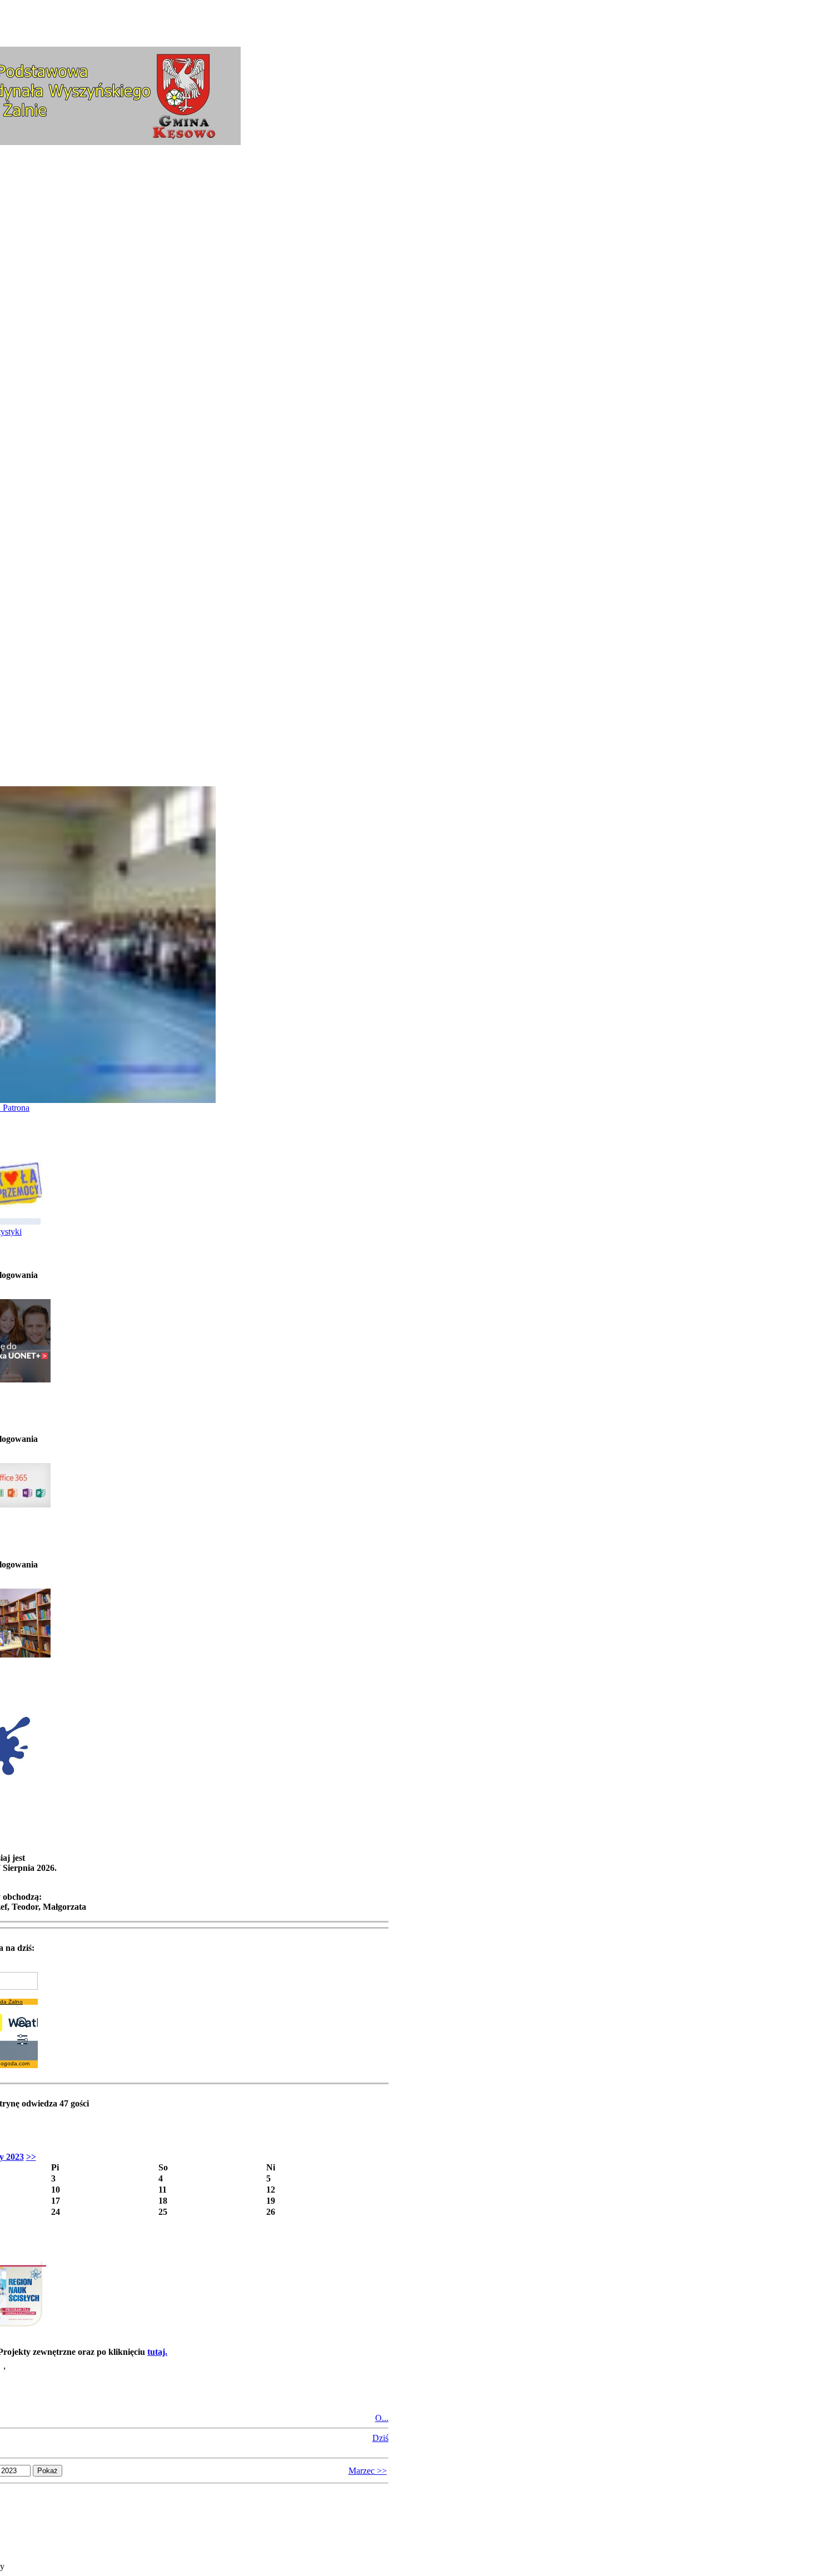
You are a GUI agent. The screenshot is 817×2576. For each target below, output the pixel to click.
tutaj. (157, 2352)
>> (31, 2157)
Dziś (380, 2438)
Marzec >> (368, 2471)
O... (382, 2418)
